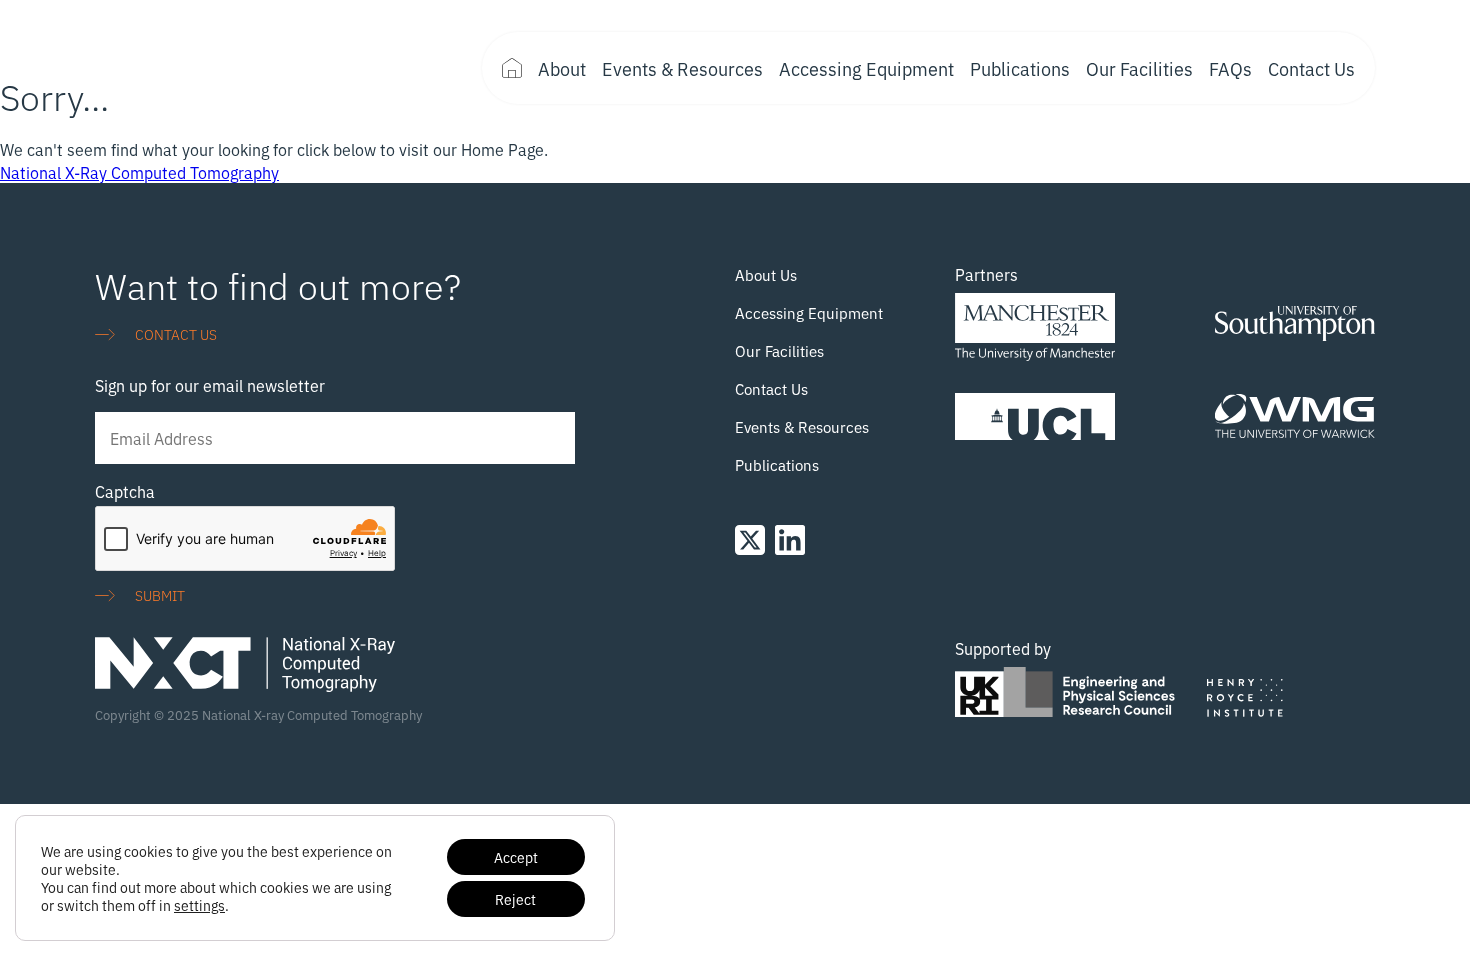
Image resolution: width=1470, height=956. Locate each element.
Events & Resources (682, 68)
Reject (515, 898)
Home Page (512, 68)
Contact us (176, 333)
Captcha (125, 491)
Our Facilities (1139, 68)
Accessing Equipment (866, 68)
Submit (160, 594)
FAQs (1230, 68)
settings (199, 905)
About (562, 68)
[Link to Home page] (245, 68)
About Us (766, 274)
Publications (1020, 68)
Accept (516, 856)
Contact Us (1311, 68)
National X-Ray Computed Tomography (139, 172)
